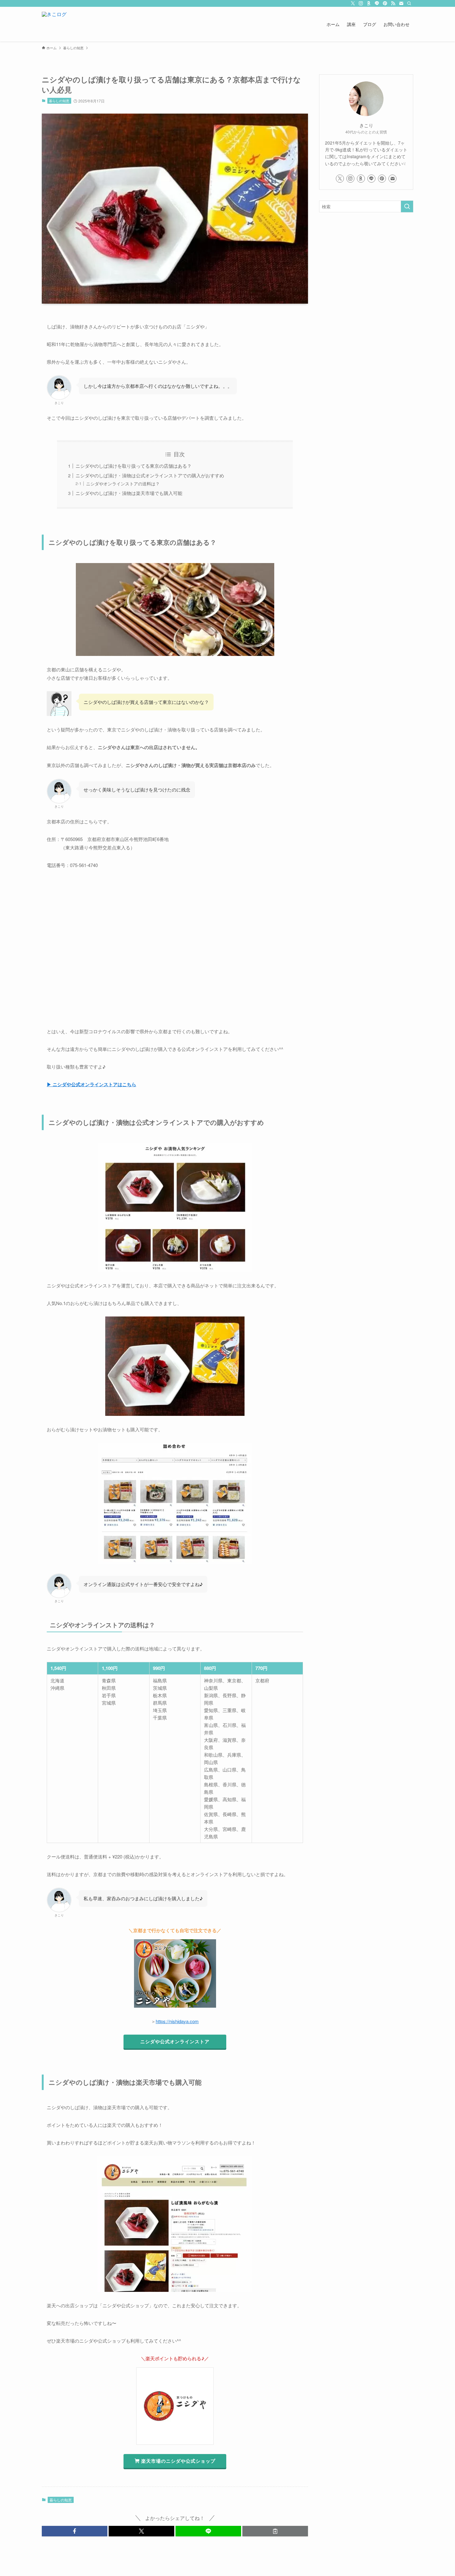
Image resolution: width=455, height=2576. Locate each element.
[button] (75, 2531)
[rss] (393, 3)
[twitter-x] (353, 3)
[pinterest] (385, 3)
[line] (377, 3)
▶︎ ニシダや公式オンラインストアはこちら (91, 1084)
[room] (369, 3)
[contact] (401, 3)
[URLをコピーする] (275, 2531)
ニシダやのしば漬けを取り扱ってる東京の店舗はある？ (134, 466)
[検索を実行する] (407, 206)
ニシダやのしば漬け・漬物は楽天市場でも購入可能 (129, 493)
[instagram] (361, 3)
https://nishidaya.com (177, 2021)
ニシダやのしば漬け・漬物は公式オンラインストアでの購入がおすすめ (150, 475)
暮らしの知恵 (59, 101)
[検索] (409, 3)
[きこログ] (54, 24)
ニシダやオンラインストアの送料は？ (123, 484)
